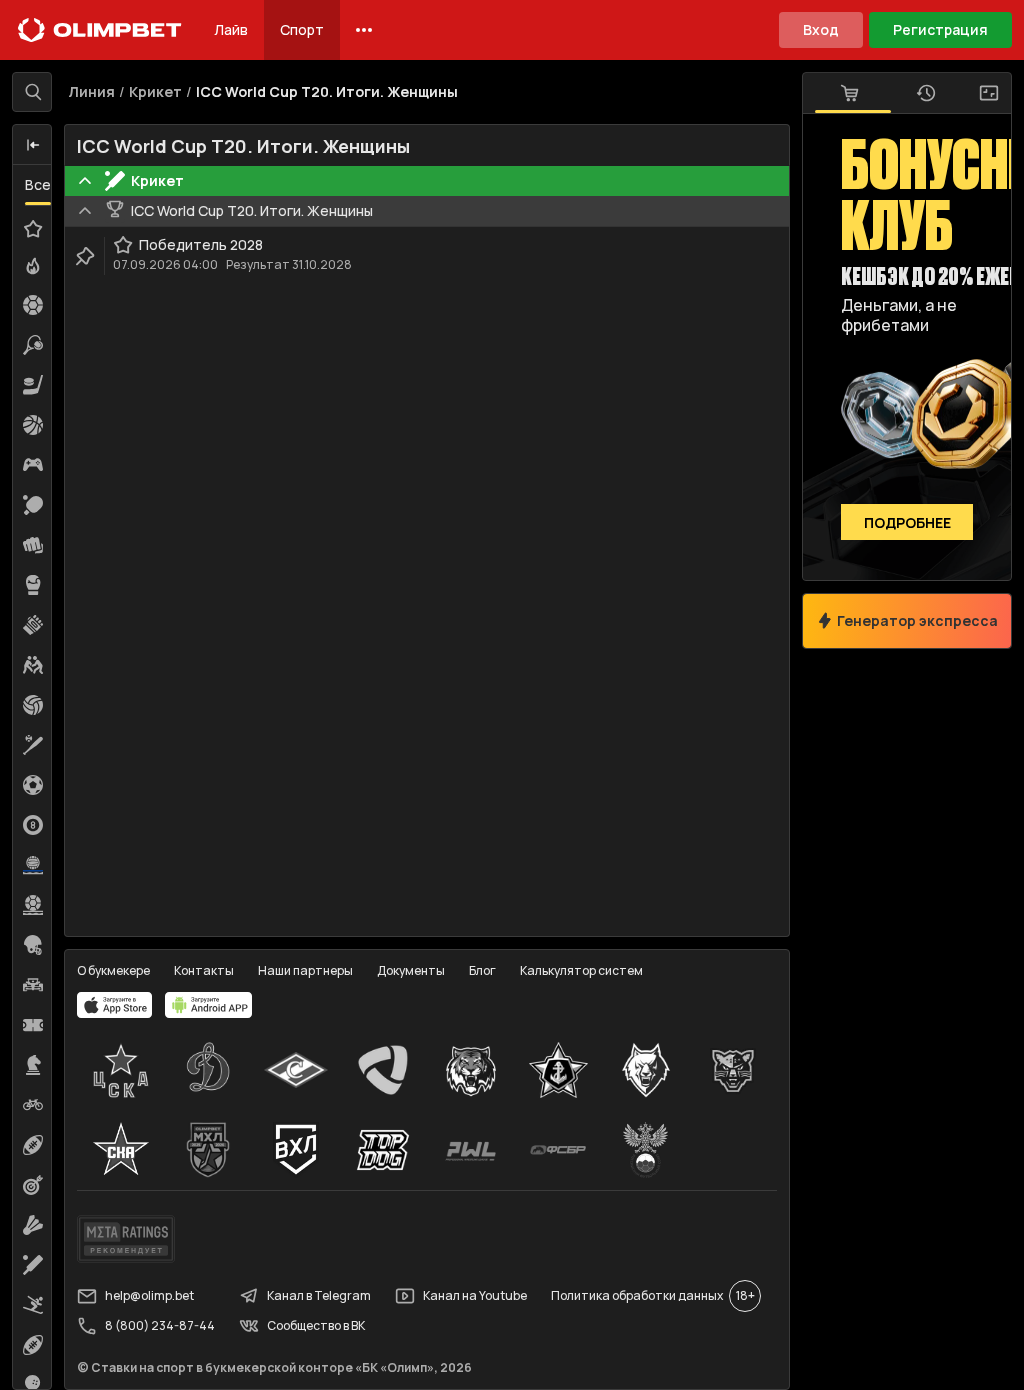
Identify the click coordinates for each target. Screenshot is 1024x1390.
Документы (411, 970)
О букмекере (113, 970)
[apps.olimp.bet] (115, 1005)
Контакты (204, 970)
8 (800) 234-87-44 (160, 1325)
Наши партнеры (305, 970)
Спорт (302, 29)
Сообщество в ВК (316, 1325)
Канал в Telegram (319, 1295)
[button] (33, 145)
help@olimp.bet (149, 1295)
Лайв (231, 29)
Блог (482, 970)
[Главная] (100, 30)
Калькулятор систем (581, 970)
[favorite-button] (123, 245)
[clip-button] (85, 256)
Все (38, 184)
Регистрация (940, 29)
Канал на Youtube (475, 1295)
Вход (821, 29)
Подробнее (907, 522)
